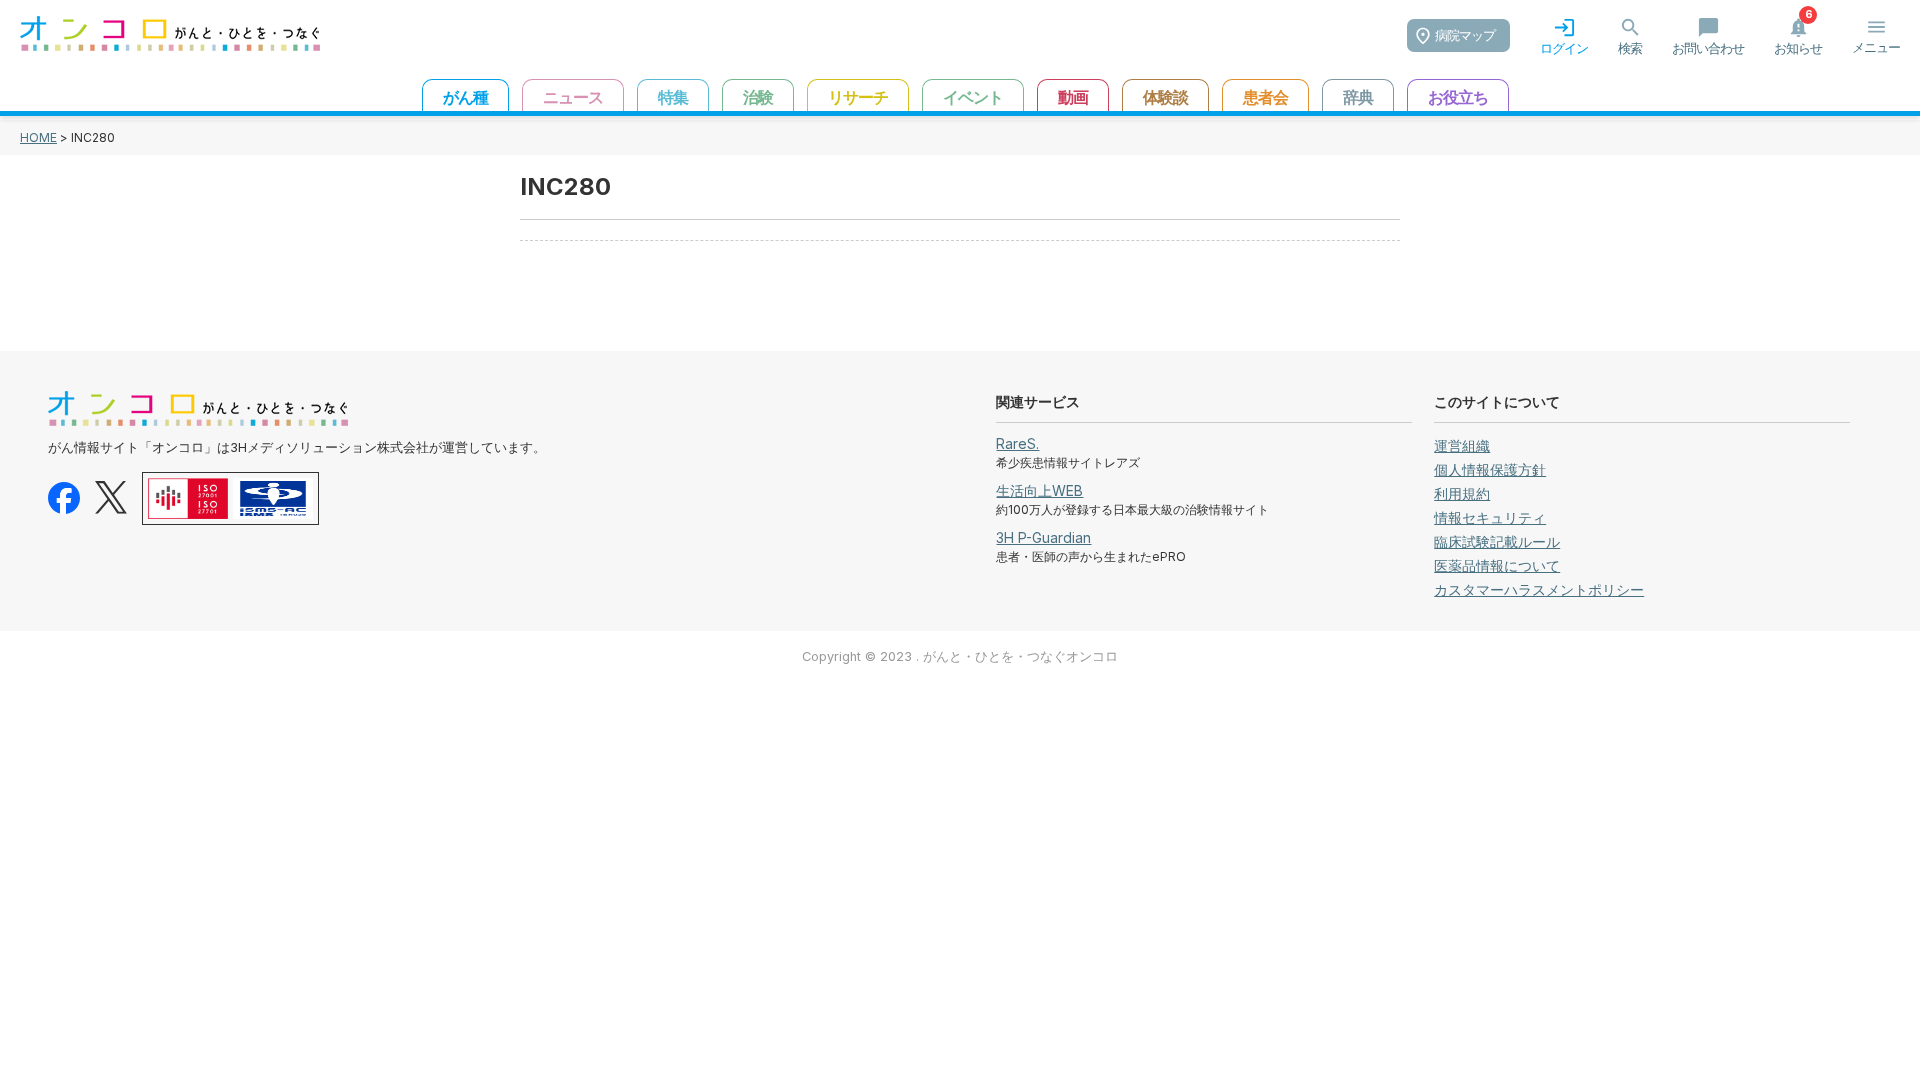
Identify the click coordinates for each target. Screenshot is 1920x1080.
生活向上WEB (1039, 490)
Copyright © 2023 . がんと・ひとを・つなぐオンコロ (960, 656)
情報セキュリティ (1490, 517)
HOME (38, 137)
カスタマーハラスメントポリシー (1539, 589)
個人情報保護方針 (1490, 469)
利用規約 (1462, 493)
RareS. (1017, 443)
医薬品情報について (1497, 565)
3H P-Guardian (1043, 537)
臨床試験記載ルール (1497, 541)
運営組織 (1462, 445)
